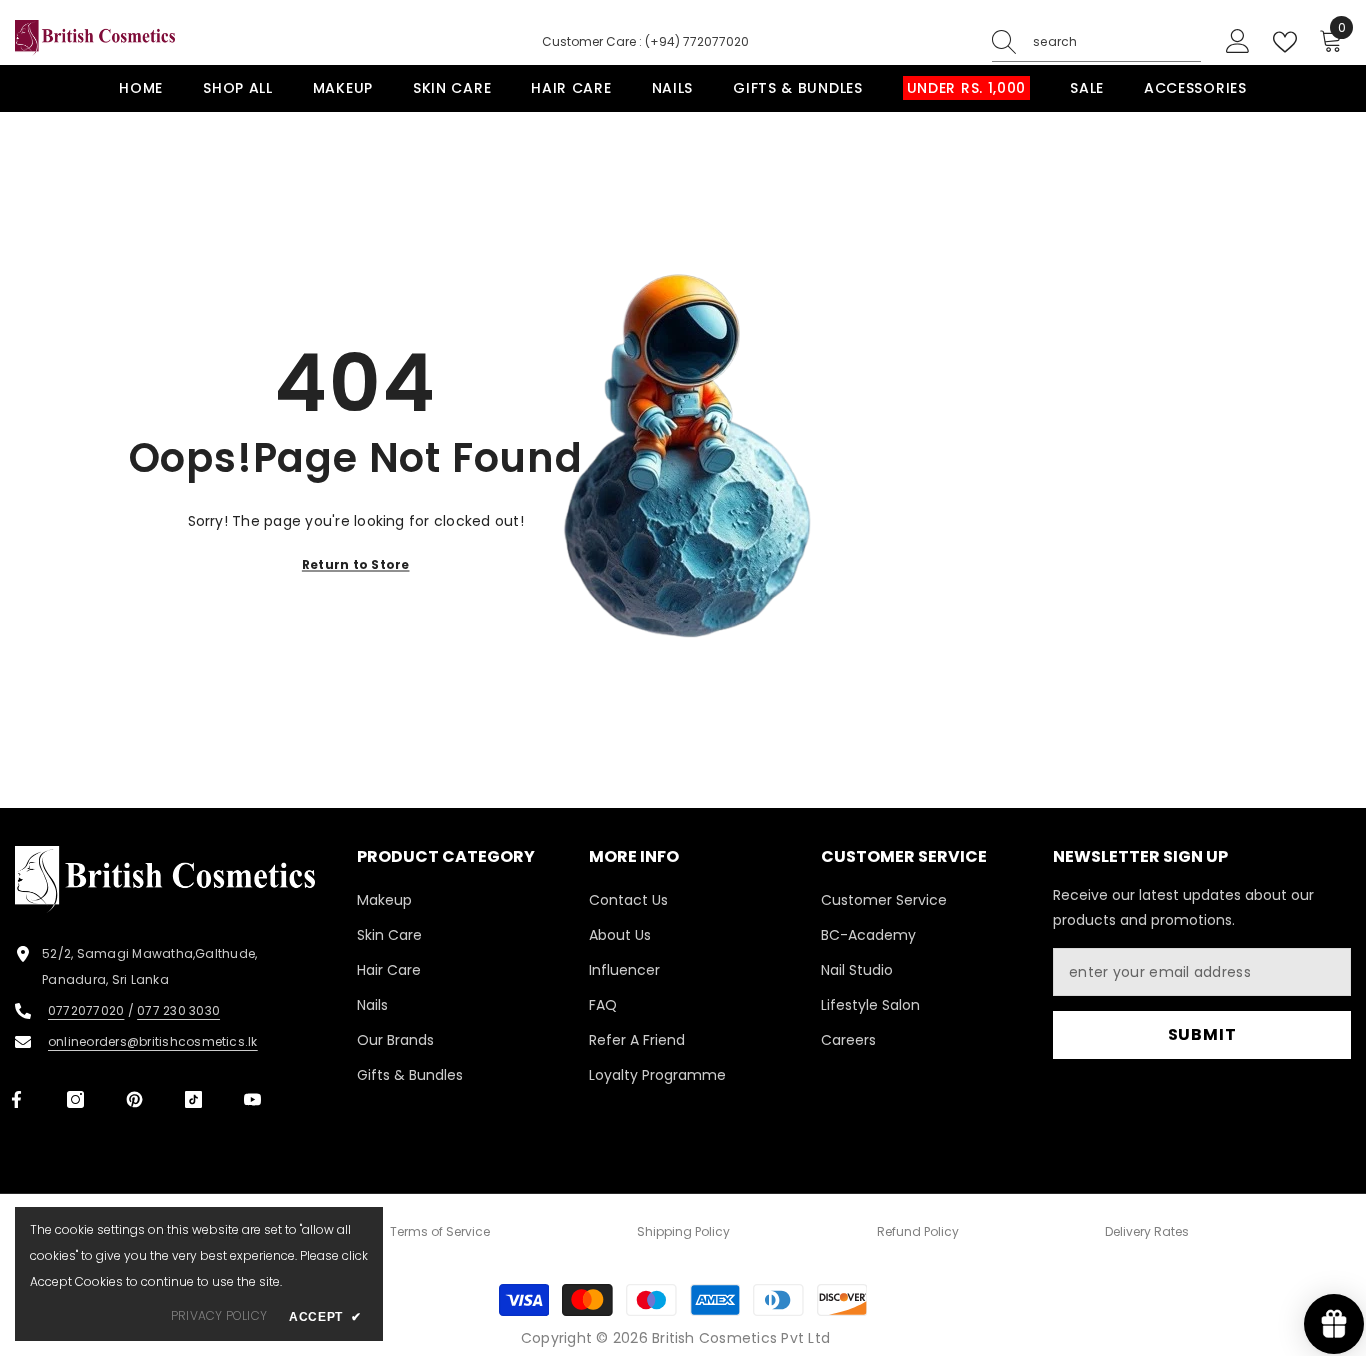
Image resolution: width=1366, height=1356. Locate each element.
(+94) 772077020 (697, 41)
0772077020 (86, 1010)
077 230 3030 (178, 1010)
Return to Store (356, 563)
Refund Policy (918, 1231)
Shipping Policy (683, 1231)
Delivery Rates (1147, 1231)
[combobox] (1117, 42)
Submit (1202, 1034)
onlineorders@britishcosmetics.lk (153, 1041)
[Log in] (1238, 42)
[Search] (1096, 42)
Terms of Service (440, 1231)
